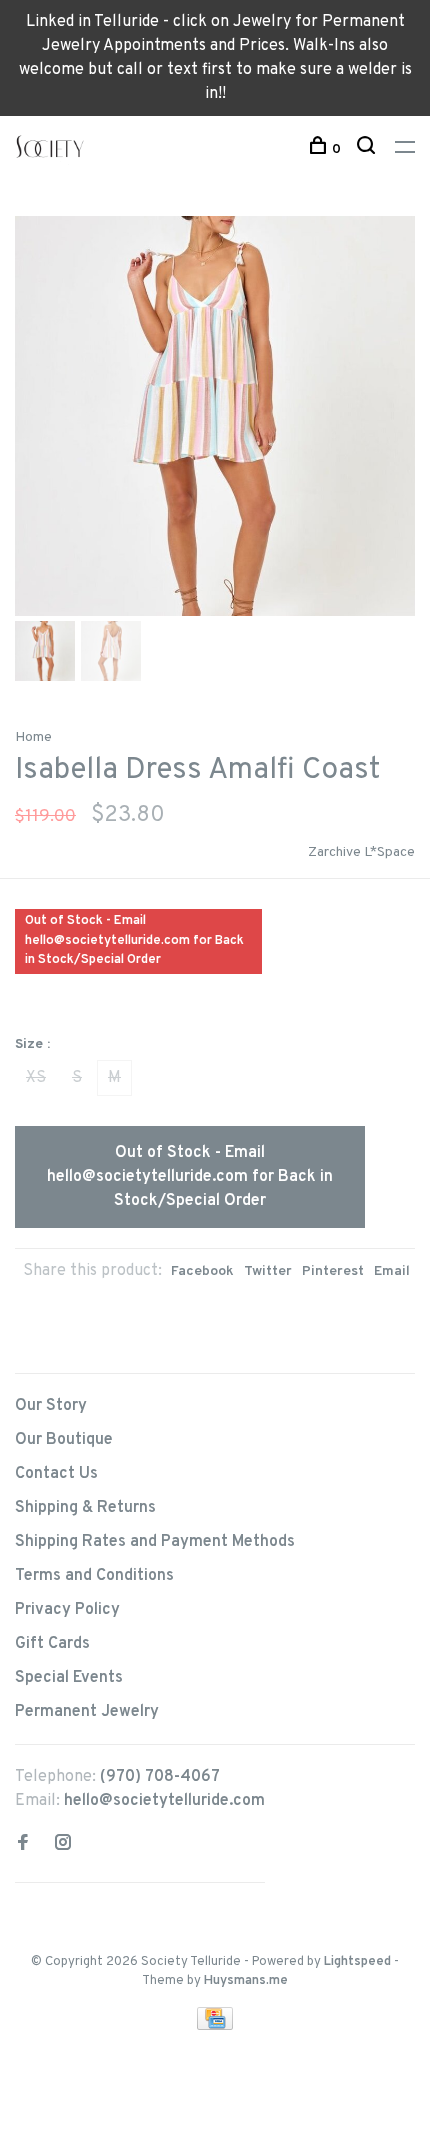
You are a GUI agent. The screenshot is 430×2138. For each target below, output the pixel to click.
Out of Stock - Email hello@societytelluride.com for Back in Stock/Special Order (190, 1177)
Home (33, 737)
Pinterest (333, 1271)
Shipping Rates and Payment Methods (155, 1542)
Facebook (202, 1271)
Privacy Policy (67, 1610)
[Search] (368, 149)
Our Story (51, 1406)
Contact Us (56, 1474)
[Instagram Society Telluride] (63, 1845)
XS (36, 1078)
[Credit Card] (215, 2026)
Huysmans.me (246, 1981)
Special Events (69, 1678)
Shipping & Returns (85, 1508)
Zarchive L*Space (361, 852)
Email (392, 1271)
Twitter (268, 1271)
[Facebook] (23, 1845)
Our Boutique (64, 1440)
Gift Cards (52, 1644)
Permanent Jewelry (87, 1712)
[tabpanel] (215, 416)
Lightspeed (357, 1962)
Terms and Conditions (94, 1576)
